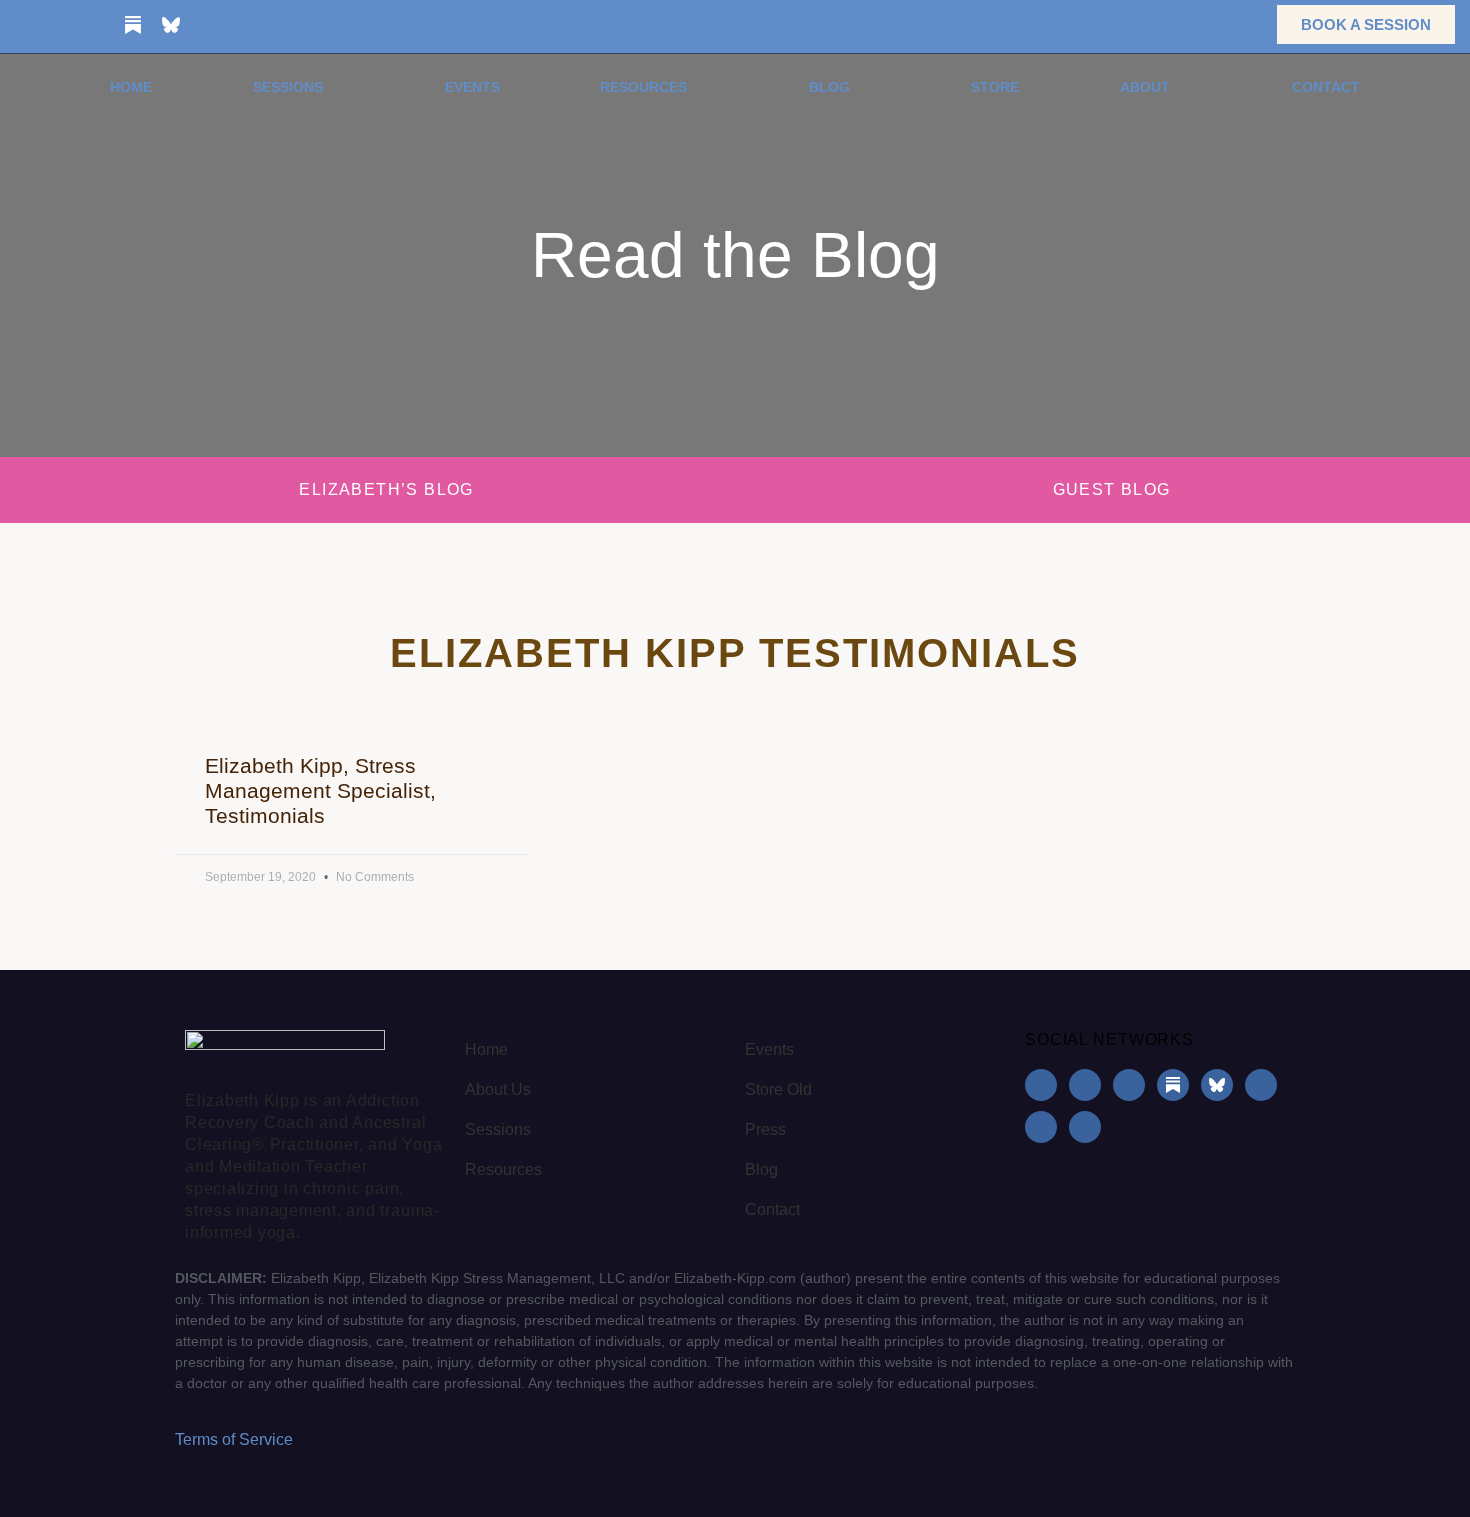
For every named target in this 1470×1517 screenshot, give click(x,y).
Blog (829, 87)
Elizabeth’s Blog (386, 489)
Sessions (288, 87)
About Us (498, 1089)
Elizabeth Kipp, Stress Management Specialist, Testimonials (320, 790)
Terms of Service (234, 1439)
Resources (643, 87)
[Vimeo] (285, 25)
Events (472, 87)
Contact (1326, 87)
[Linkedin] (95, 25)
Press (765, 1129)
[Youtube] (209, 25)
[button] (1230, 24)
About (1145, 87)
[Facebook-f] (19, 25)
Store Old (778, 1089)
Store (995, 87)
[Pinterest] (247, 25)
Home (131, 87)
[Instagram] (57, 25)
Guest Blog (1112, 489)
